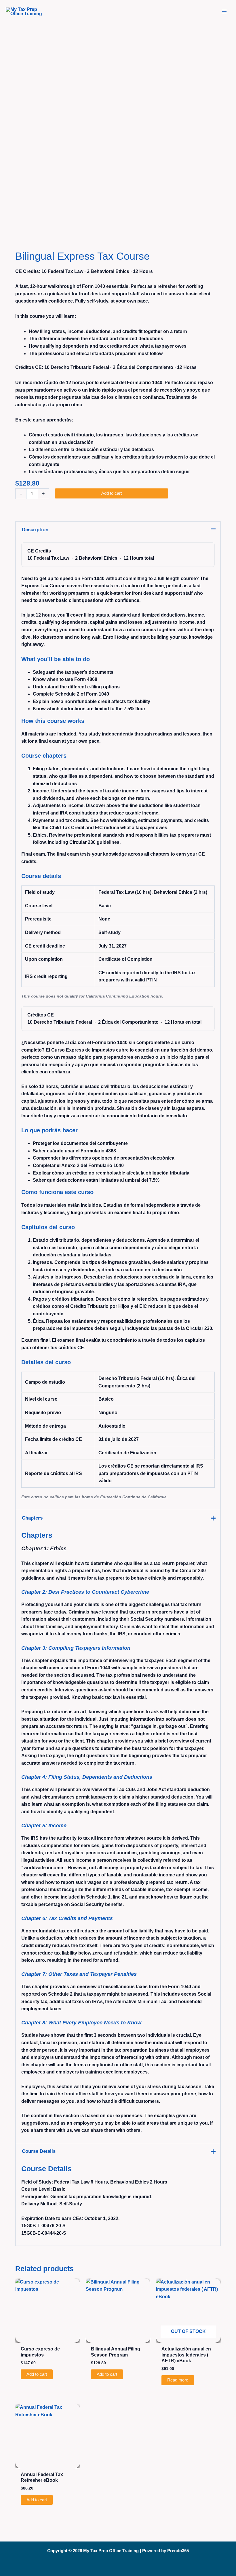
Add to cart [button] (37, 2374)
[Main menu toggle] (224, 11)
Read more (178, 2380)
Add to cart (112, 493)
